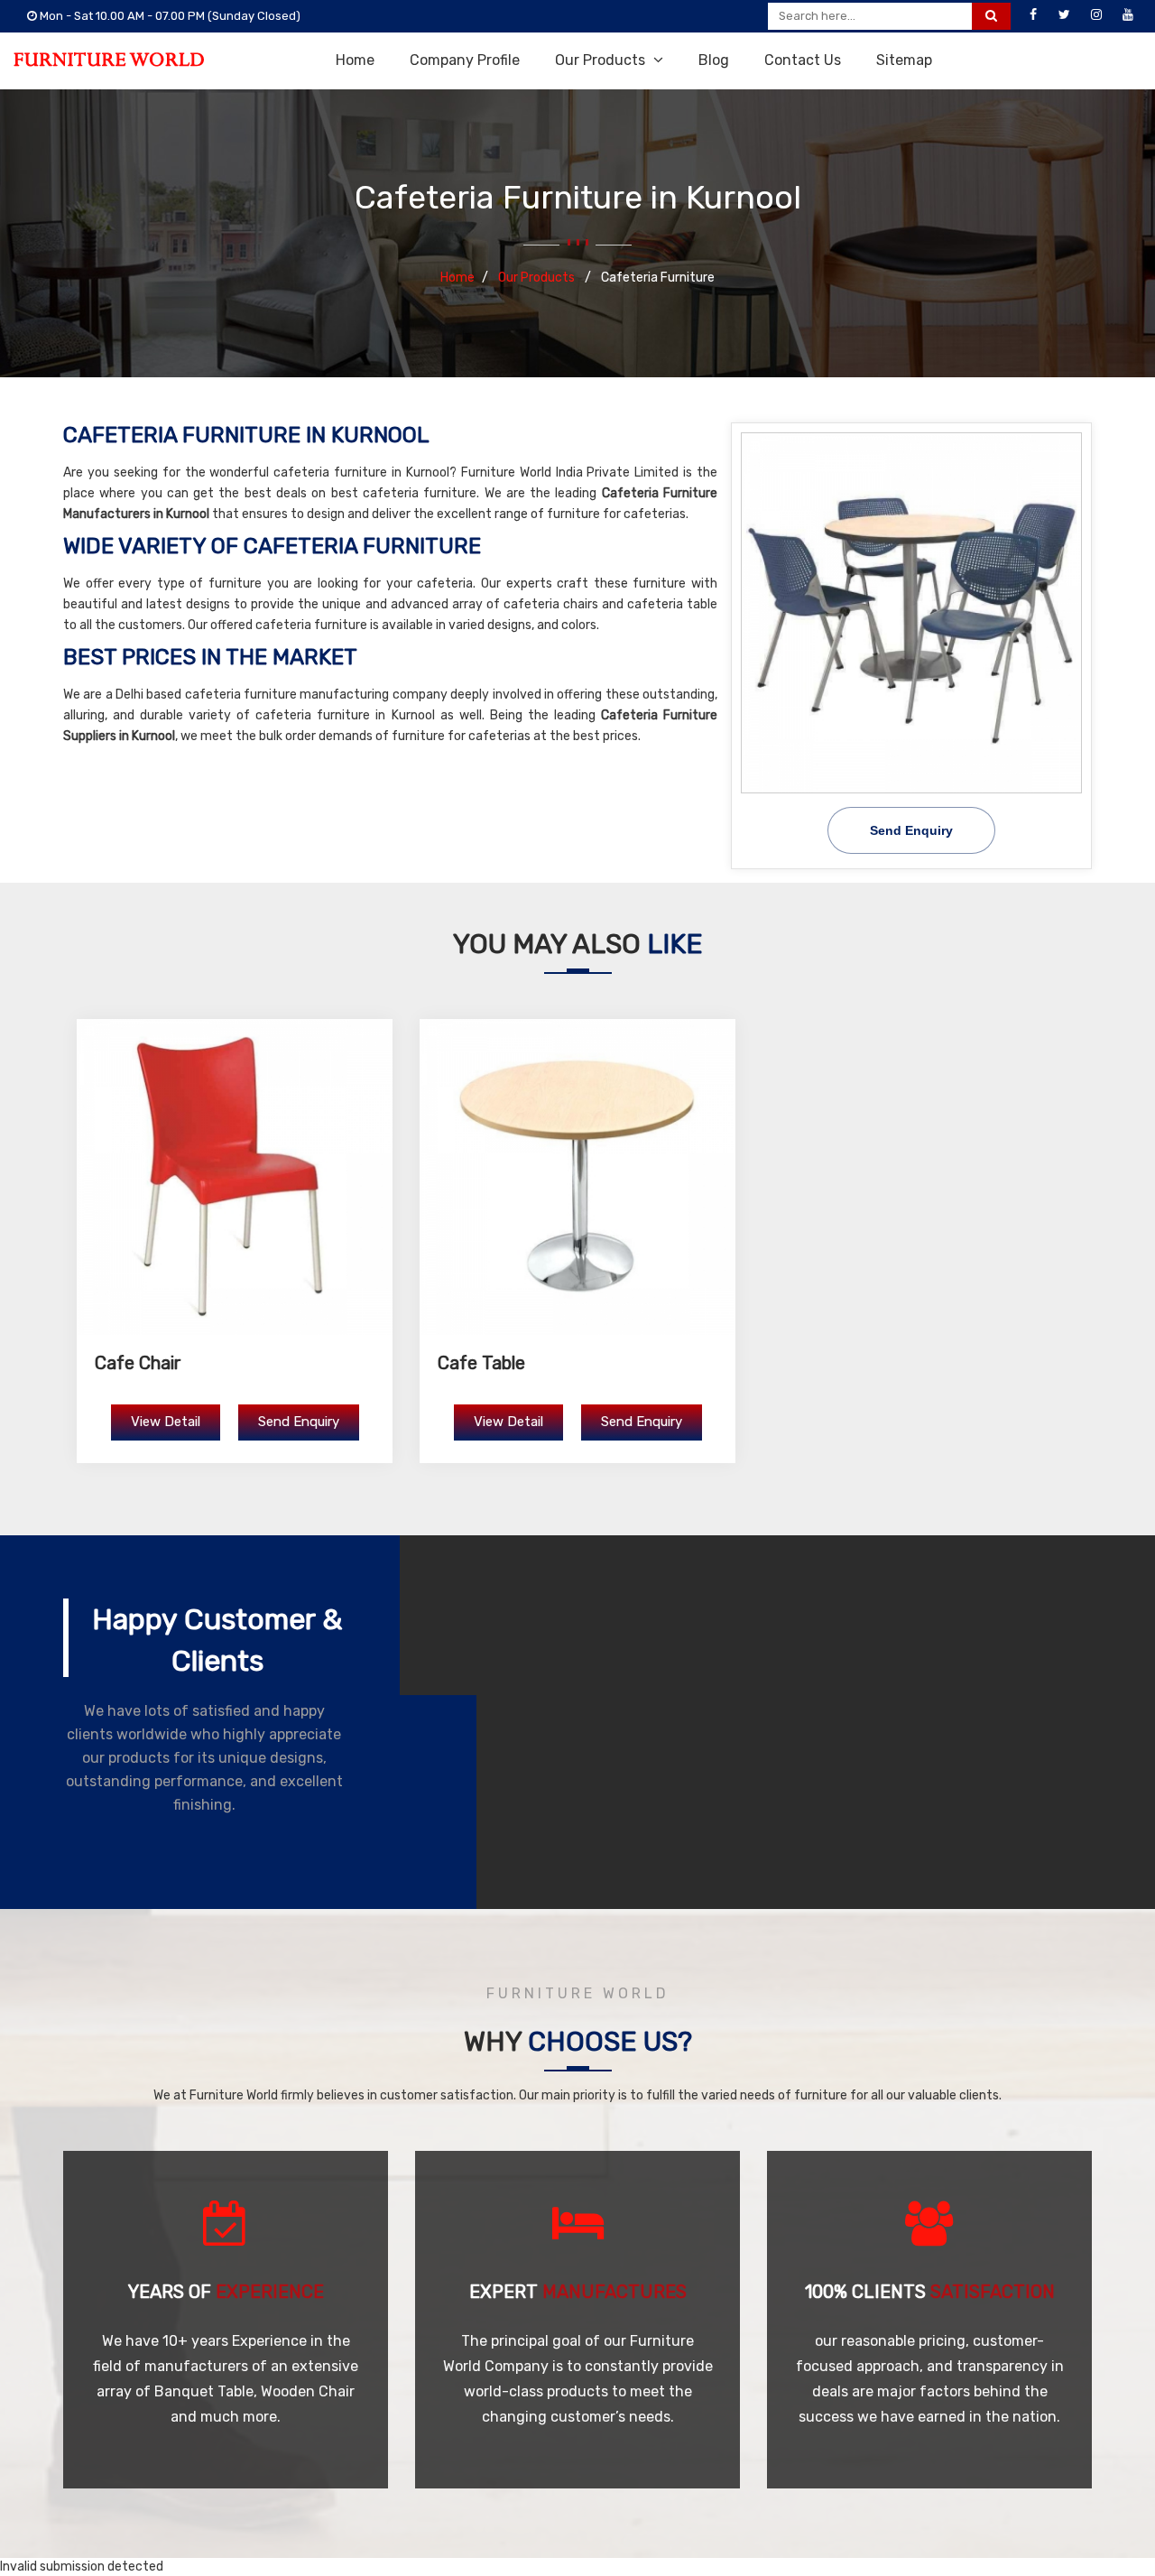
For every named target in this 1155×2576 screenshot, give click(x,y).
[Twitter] (1065, 15)
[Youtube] (1128, 15)
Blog (714, 60)
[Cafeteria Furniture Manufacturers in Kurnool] (911, 613)
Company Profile (465, 60)
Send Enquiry (911, 830)
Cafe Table (481, 1363)
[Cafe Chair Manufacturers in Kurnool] (235, 1177)
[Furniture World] (109, 60)
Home (355, 60)
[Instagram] (1096, 15)
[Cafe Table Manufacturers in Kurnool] (577, 1177)
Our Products (602, 60)
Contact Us (803, 60)
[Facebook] (1033, 15)
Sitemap (904, 60)
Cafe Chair (138, 1363)
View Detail (166, 1422)
